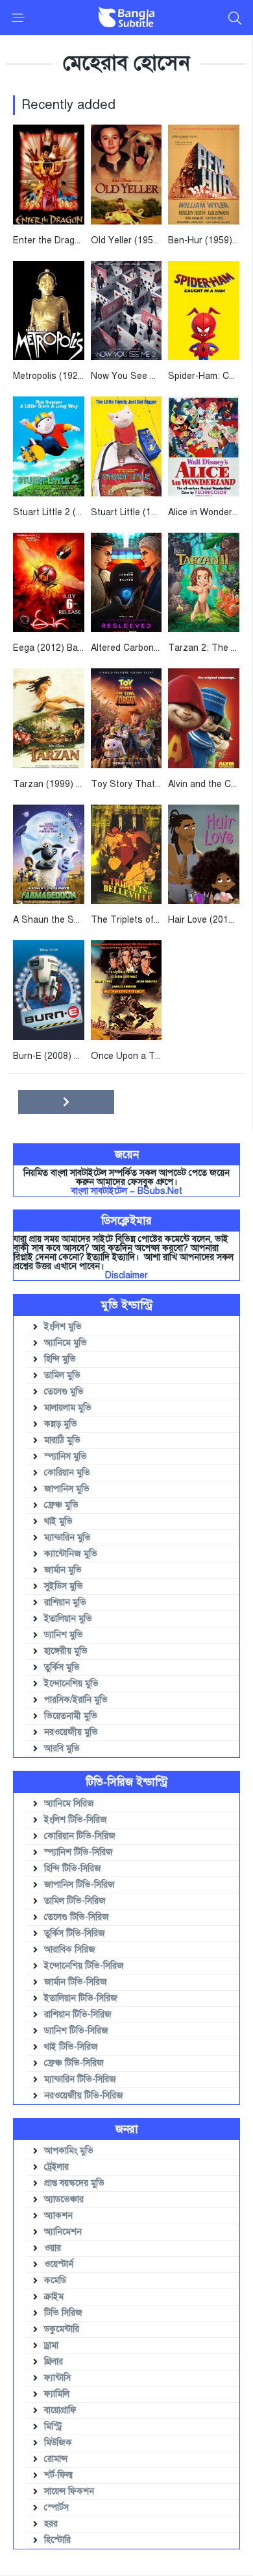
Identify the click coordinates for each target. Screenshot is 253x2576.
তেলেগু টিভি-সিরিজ (77, 1917)
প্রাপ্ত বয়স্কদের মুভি (74, 2183)
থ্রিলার (54, 2362)
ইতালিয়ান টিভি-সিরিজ (81, 1998)
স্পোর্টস (56, 2508)
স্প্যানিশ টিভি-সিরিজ (78, 1852)
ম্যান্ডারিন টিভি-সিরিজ (80, 2079)
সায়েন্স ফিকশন (69, 2491)
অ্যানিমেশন (63, 2232)
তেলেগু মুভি (64, 1391)
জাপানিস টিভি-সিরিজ (79, 1885)
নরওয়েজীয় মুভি (71, 1732)
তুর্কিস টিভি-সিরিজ (75, 1933)
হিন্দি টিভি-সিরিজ (73, 1868)
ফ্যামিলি (57, 2394)
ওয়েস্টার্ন (59, 2264)
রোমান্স (56, 2459)
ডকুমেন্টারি (62, 2329)
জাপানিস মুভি (67, 1489)
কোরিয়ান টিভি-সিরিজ (80, 1836)
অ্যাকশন (58, 2216)
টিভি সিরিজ (63, 2313)
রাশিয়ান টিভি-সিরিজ (78, 2014)
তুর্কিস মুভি (62, 1667)
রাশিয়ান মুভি (65, 1602)
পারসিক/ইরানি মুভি (76, 1700)
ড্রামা (51, 2345)
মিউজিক (58, 2443)
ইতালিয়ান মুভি (68, 1619)
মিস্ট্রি (53, 2426)
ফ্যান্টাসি (57, 2378)
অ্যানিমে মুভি (66, 1343)
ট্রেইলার (56, 2167)
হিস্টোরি (57, 2540)
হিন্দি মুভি (60, 1359)
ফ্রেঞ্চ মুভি (61, 1505)
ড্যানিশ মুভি (64, 1635)
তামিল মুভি (62, 1375)
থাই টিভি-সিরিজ (71, 2047)
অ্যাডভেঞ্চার (64, 2199)
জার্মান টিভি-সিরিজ (76, 1982)
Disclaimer (126, 1275)
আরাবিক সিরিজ (70, 1950)
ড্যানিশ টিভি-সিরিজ (76, 2031)
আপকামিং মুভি (69, 2151)
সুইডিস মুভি (64, 1586)
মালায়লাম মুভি (68, 1408)
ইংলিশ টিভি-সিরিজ (76, 1820)
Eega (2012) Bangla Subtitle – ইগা (83, 648)
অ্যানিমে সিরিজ (69, 1804)
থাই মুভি (58, 1521)
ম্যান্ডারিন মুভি (67, 1537)
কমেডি (55, 2280)
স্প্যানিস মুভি (66, 1456)
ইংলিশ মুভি (63, 1327)
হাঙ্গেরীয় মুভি (66, 1651)
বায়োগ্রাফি (60, 2410)
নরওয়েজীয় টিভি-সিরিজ (84, 2096)
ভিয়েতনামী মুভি (71, 1716)
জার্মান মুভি (63, 1570)
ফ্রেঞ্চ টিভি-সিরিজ (74, 2063)
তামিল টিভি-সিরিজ (75, 1901)
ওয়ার (53, 2248)
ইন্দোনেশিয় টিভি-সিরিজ (84, 1966)
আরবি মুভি (62, 1748)
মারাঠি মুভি (62, 1440)
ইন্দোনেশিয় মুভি (71, 1683)
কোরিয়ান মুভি (67, 1473)
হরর (51, 2524)
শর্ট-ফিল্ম (58, 2475)
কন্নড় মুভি (61, 1424)
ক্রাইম (54, 2297)
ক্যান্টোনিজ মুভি (71, 1554)
